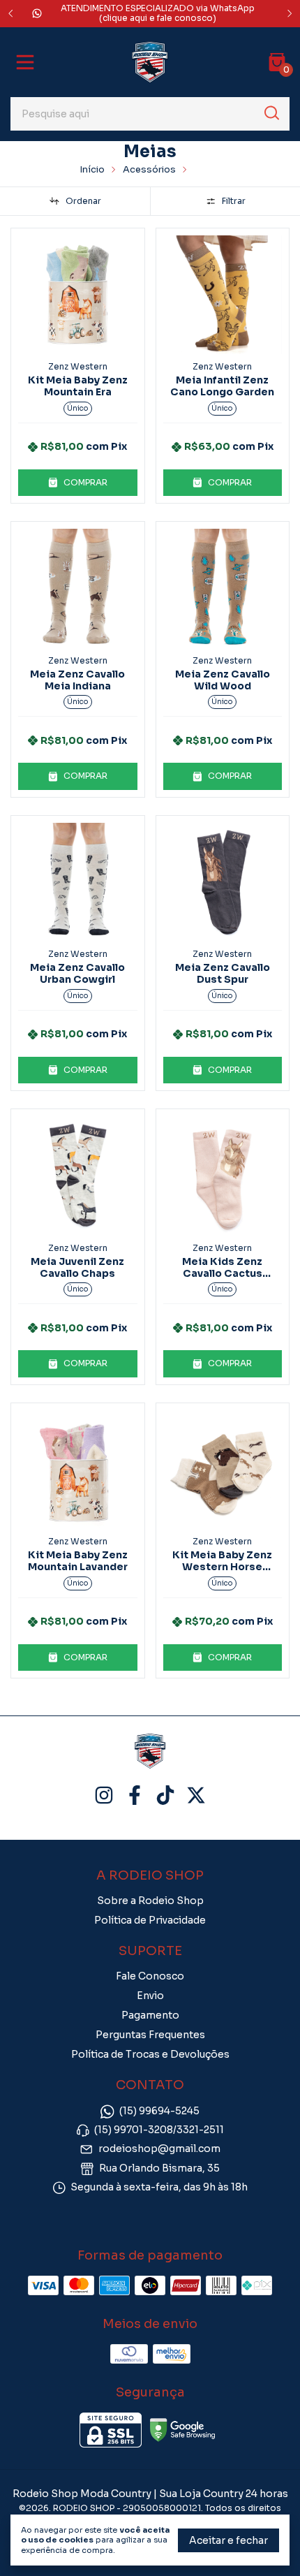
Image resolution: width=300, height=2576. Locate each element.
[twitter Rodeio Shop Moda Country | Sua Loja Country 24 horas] (196, 1795)
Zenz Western (78, 366)
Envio (150, 1996)
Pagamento (150, 2015)
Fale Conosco (150, 1976)
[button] (78, 483)
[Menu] (28, 62)
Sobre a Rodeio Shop (150, 1901)
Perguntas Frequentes (150, 2035)
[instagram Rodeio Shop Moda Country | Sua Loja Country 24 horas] (104, 1795)
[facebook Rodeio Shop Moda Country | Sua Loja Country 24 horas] (135, 1795)
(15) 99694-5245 (159, 2111)
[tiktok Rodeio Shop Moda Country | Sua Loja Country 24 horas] (165, 1795)
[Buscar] (271, 113)
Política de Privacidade (150, 1920)
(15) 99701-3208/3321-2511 (159, 2130)
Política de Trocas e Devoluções (150, 2054)
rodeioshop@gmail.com (159, 2149)
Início (92, 169)
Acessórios (149, 169)
